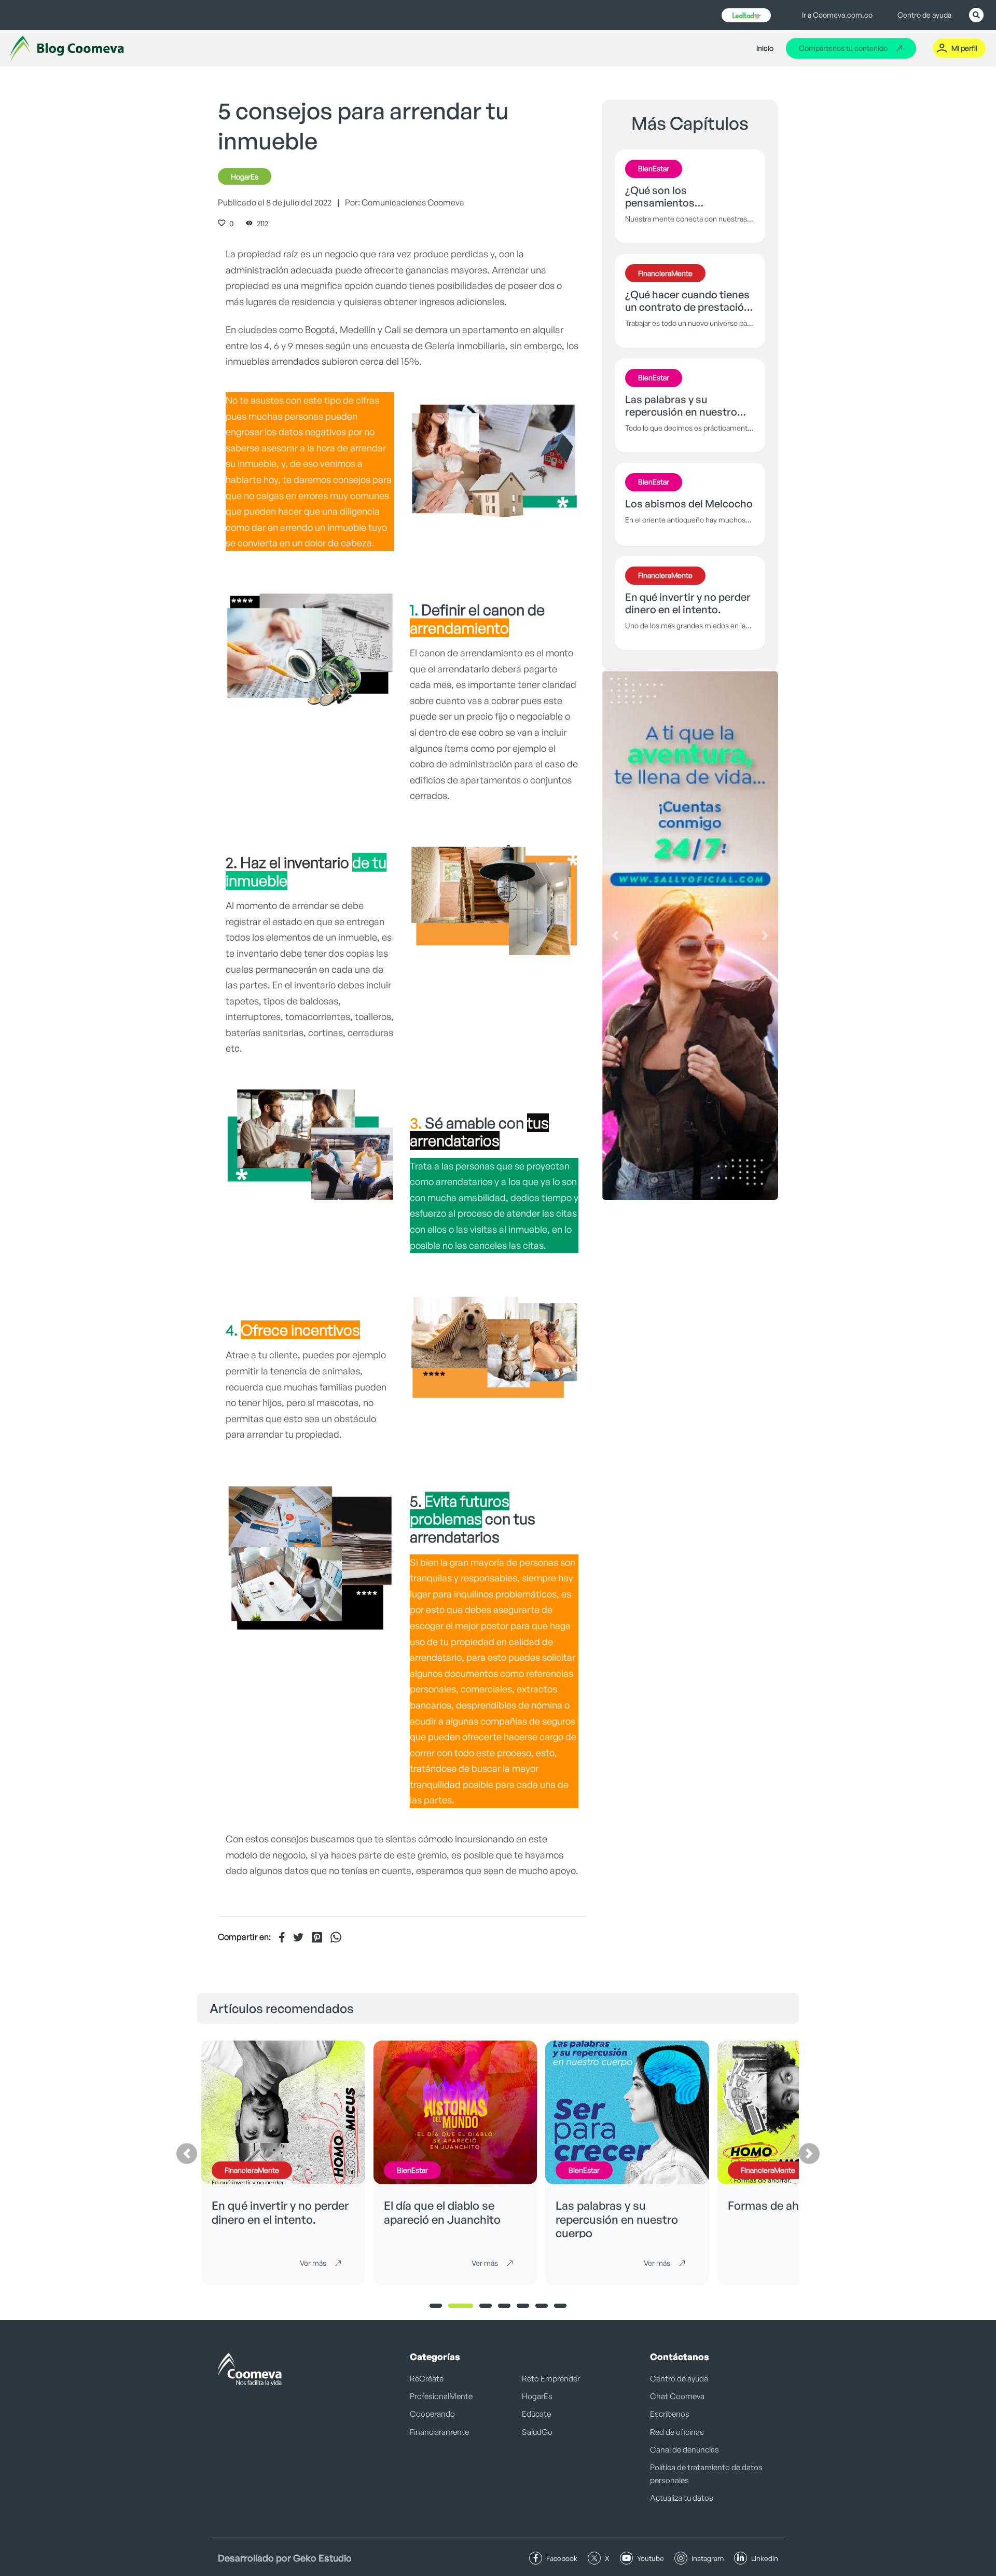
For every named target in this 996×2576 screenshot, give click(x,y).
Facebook (562, 2558)
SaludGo (537, 2432)
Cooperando (432, 2414)
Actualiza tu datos (682, 2498)
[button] (615, 935)
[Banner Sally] (690, 935)
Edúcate (536, 2414)
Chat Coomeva (677, 2396)
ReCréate (427, 2379)
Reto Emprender (551, 2379)
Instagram (708, 2558)
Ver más (313, 2263)
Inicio (765, 48)
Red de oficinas (677, 2432)
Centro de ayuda (924, 15)
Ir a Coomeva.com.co (837, 15)
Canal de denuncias (684, 2450)
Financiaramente (439, 2432)
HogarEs (245, 177)
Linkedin (765, 2558)
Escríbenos (670, 2414)
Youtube (651, 2558)
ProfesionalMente (441, 2396)
